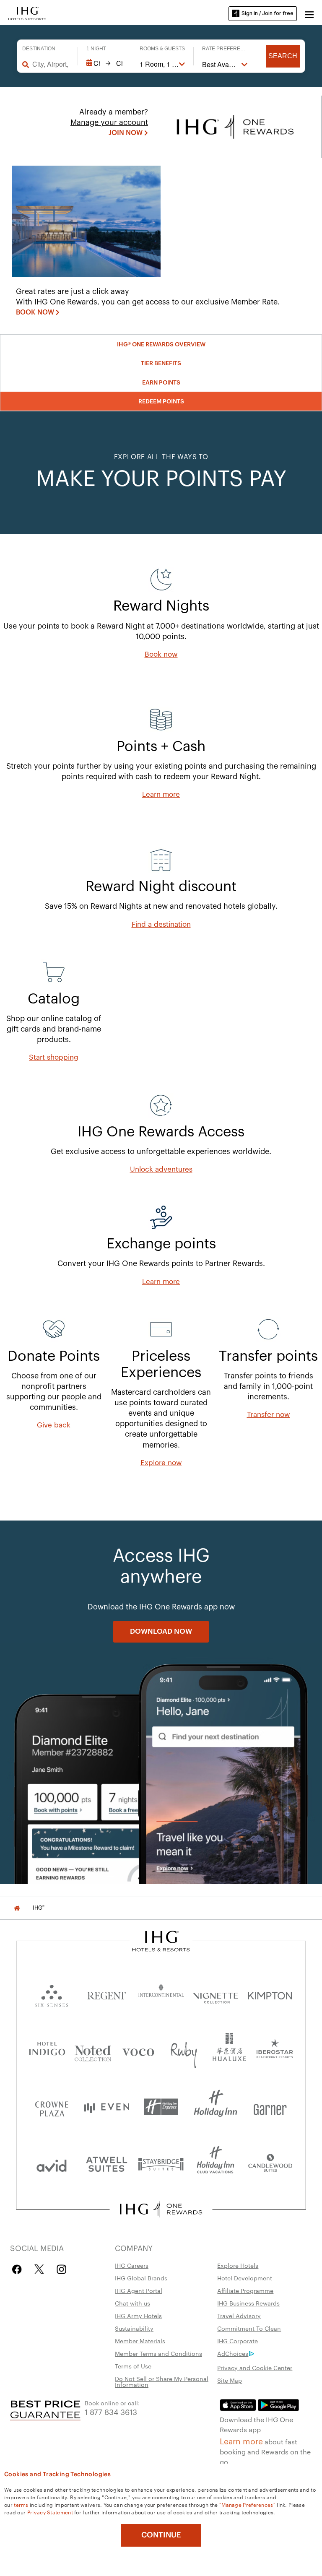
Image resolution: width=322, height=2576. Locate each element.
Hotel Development (245, 2278)
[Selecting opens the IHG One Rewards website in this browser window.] (161, 2209)
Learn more (241, 2441)
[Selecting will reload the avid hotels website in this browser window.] (52, 2164)
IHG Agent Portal (139, 2290)
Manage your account (109, 122)
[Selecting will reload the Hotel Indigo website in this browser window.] (47, 2050)
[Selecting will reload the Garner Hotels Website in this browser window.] (270, 2107)
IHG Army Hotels (138, 2316)
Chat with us (132, 2303)
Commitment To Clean (249, 2328)
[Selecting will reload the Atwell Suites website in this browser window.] (106, 2164)
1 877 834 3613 (111, 2411)
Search (283, 56)
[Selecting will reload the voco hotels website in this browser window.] (138, 2050)
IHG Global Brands (141, 2278)
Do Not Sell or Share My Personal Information (162, 2381)
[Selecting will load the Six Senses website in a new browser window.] (52, 1994)
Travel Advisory (239, 2316)
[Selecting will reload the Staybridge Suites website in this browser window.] (161, 2164)
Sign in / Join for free (267, 13)
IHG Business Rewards (248, 2303)
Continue (161, 2535)
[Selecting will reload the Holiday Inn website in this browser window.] (216, 2107)
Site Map (230, 2380)
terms (21, 2504)
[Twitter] (39, 2269)
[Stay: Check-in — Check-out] (105, 63)
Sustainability (134, 2328)
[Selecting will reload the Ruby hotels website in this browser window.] (184, 2050)
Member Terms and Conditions (158, 2353)
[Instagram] (61, 2269)
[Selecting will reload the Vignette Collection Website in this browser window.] (216, 1994)
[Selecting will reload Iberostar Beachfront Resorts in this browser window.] (275, 2050)
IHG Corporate (238, 2341)
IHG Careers (132, 2265)
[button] (309, 13)
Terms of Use (133, 2366)
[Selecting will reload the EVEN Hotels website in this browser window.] (106, 2107)
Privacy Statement (50, 2512)
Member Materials (140, 2341)
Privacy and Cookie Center (255, 2368)
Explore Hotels (238, 2265)
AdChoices (233, 2353)
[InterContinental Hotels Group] (27, 13)
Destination (39, 49)
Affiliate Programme (245, 2290)
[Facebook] (19, 2269)
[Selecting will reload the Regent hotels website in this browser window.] (106, 1994)
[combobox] (51, 64)
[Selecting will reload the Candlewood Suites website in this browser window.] (270, 2164)
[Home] (17, 1908)
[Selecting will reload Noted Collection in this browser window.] (93, 2050)
